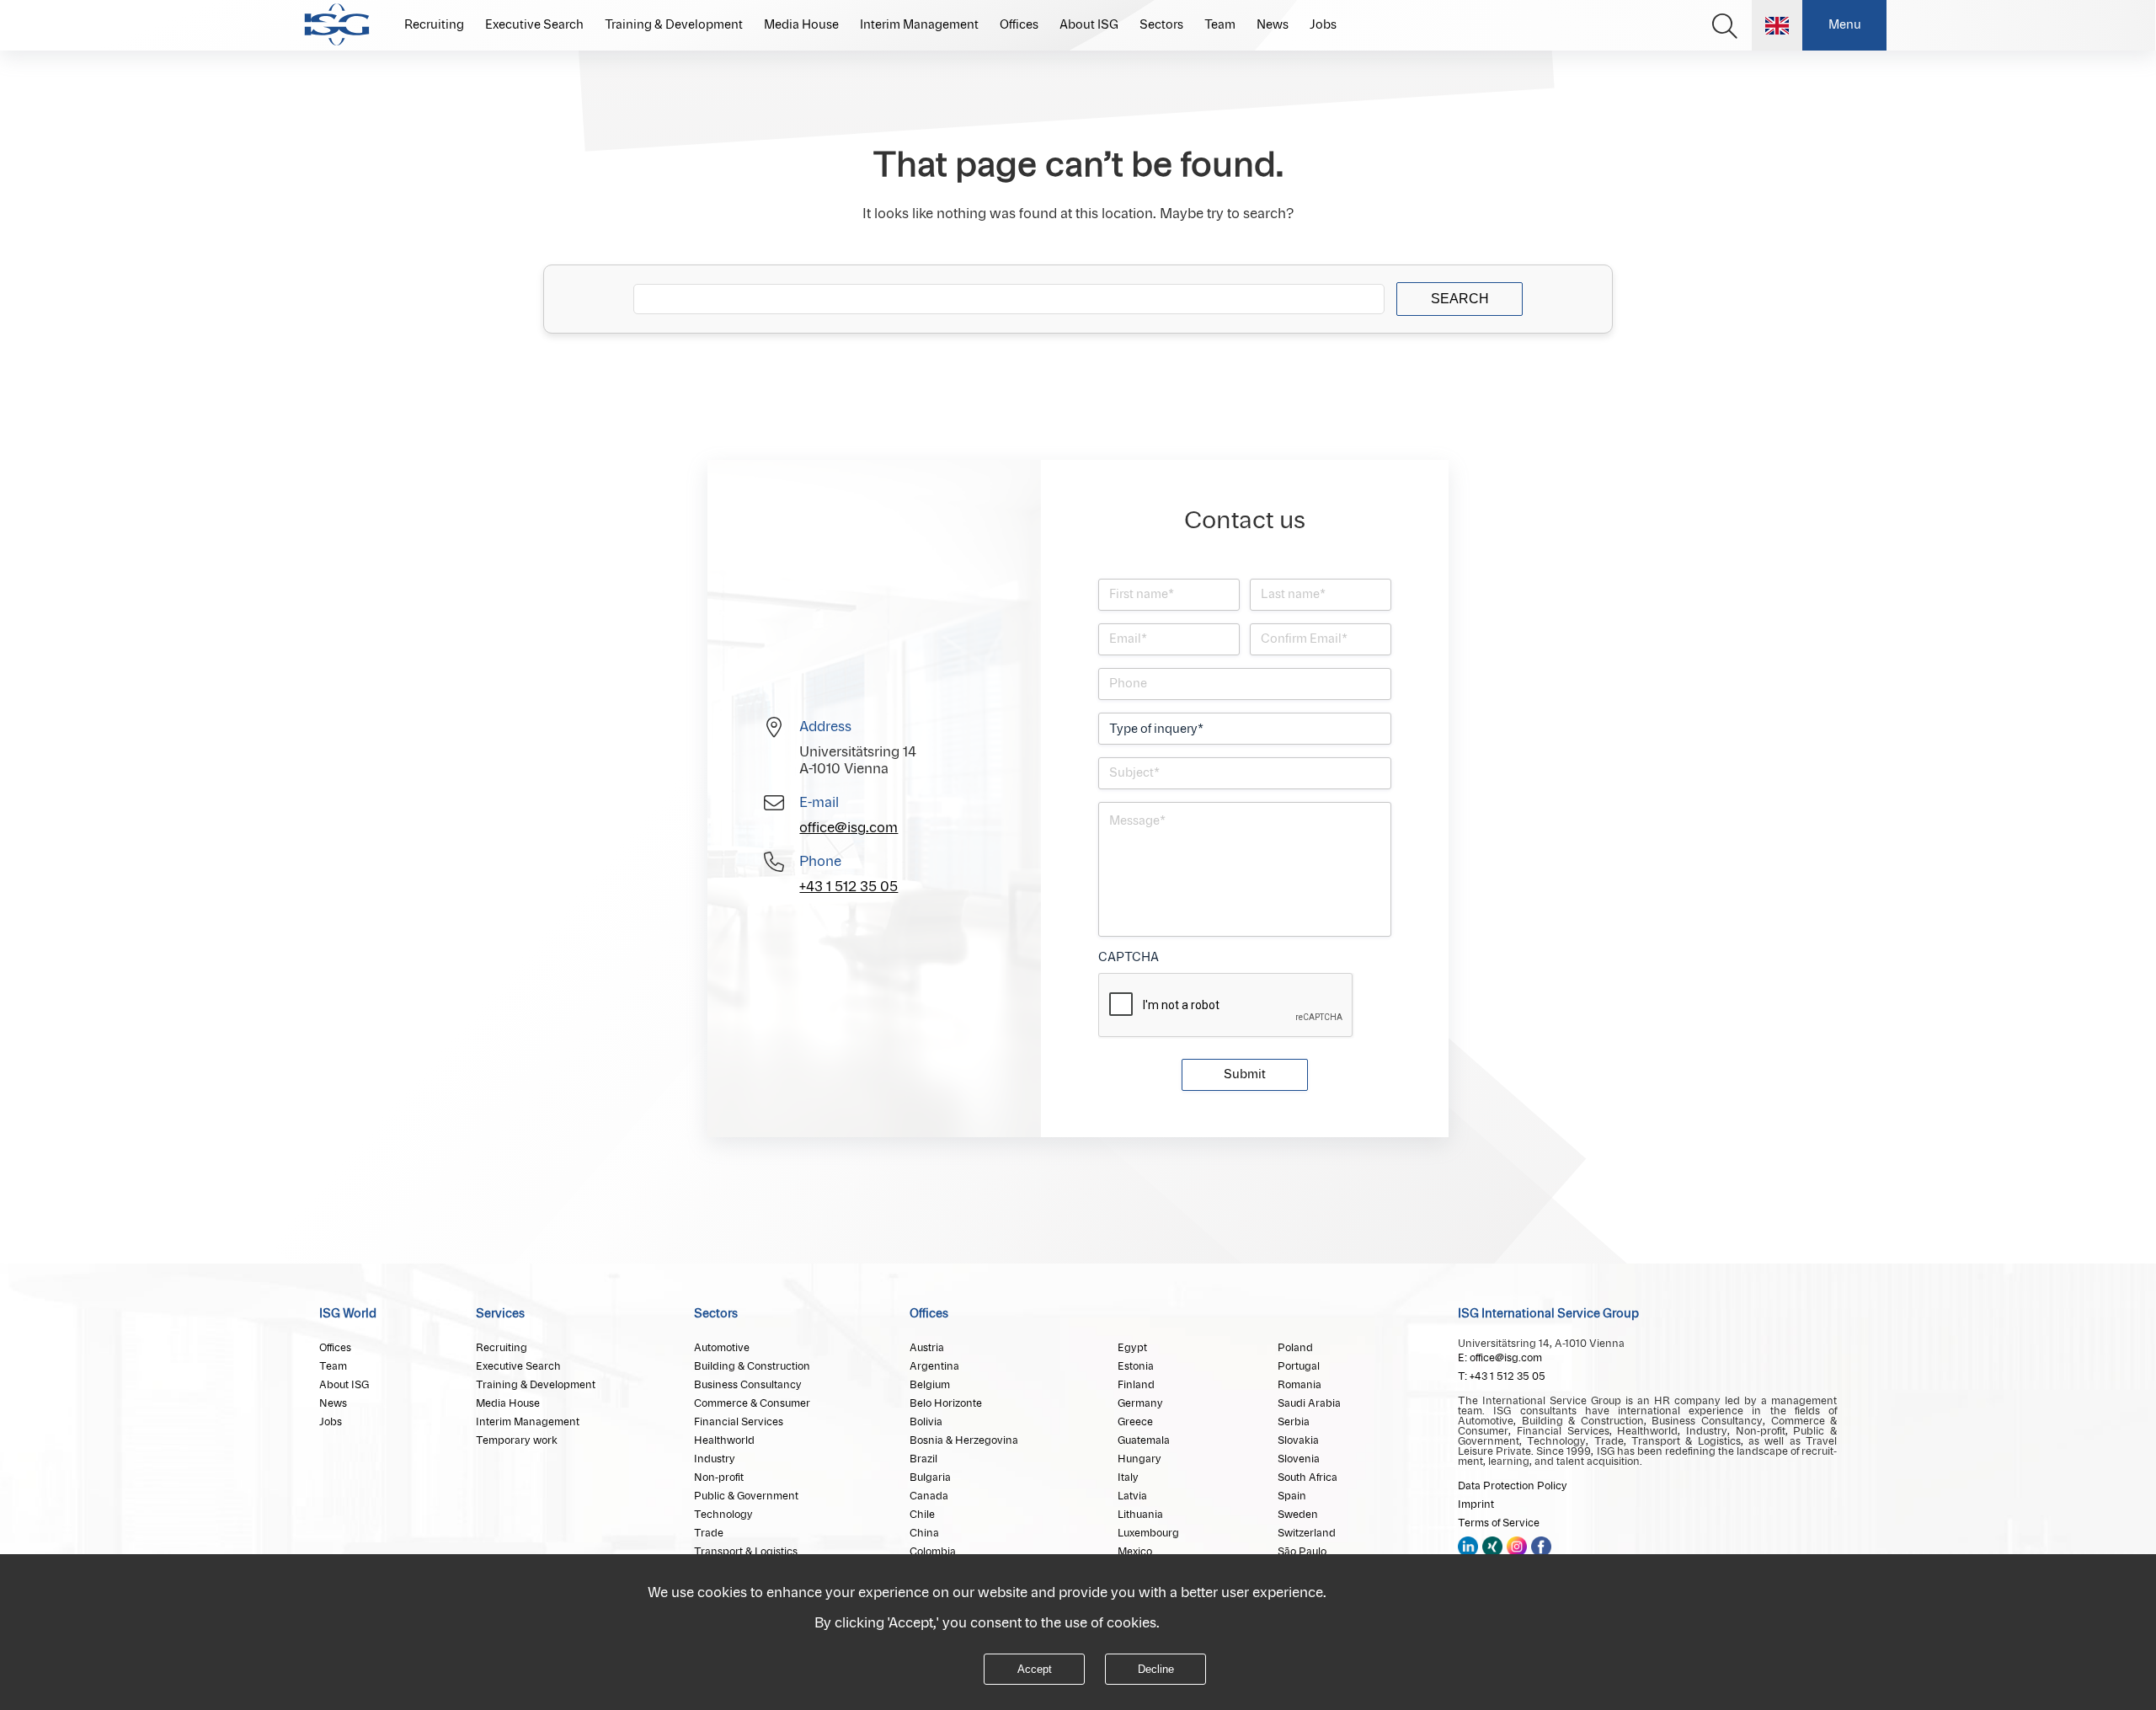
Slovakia (1298, 1440)
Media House (801, 25)
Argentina (934, 1366)
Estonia (1136, 1366)
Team (1220, 25)
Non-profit (719, 1478)
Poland (1295, 1348)
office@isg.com (849, 828)
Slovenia (1299, 1459)
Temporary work (517, 1440)
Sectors (1161, 25)
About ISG (1089, 25)
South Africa (1307, 1478)
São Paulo (1302, 1552)
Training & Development (674, 25)
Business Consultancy (748, 1385)
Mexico (1135, 1552)
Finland (1136, 1385)
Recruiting (434, 25)
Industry (715, 1459)
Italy (1128, 1478)
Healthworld (724, 1440)
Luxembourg (1148, 1533)
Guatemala (1144, 1440)
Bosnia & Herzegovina (964, 1440)
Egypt (1132, 1348)
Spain (1292, 1496)
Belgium (930, 1385)
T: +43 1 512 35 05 (1502, 1376)
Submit (1245, 1075)
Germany (1140, 1403)
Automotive (722, 1348)
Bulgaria (930, 1478)
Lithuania (1140, 1515)
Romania (1299, 1385)
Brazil (923, 1459)
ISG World (348, 1314)
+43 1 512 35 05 (849, 887)
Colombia (933, 1552)
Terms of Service (1499, 1523)
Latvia (1132, 1496)
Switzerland (1307, 1533)
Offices (1019, 25)
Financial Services (739, 1422)
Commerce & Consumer (752, 1403)
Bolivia (926, 1422)
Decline (1156, 1669)
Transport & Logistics (746, 1552)
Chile (922, 1515)
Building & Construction (752, 1366)
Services (500, 1314)
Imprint (1476, 1504)
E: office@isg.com (1500, 1358)
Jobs (1323, 25)
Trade (709, 1533)
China (924, 1533)
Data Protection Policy (1513, 1486)
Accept (1035, 1669)
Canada (929, 1496)
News (1273, 25)
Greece (1135, 1422)
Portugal (1299, 1366)
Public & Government (746, 1496)
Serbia (1294, 1422)
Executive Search (534, 25)
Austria (927, 1348)
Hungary (1139, 1459)
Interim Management (919, 25)
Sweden (1298, 1515)
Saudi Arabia (1309, 1403)
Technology (723, 1515)
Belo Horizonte (946, 1403)
